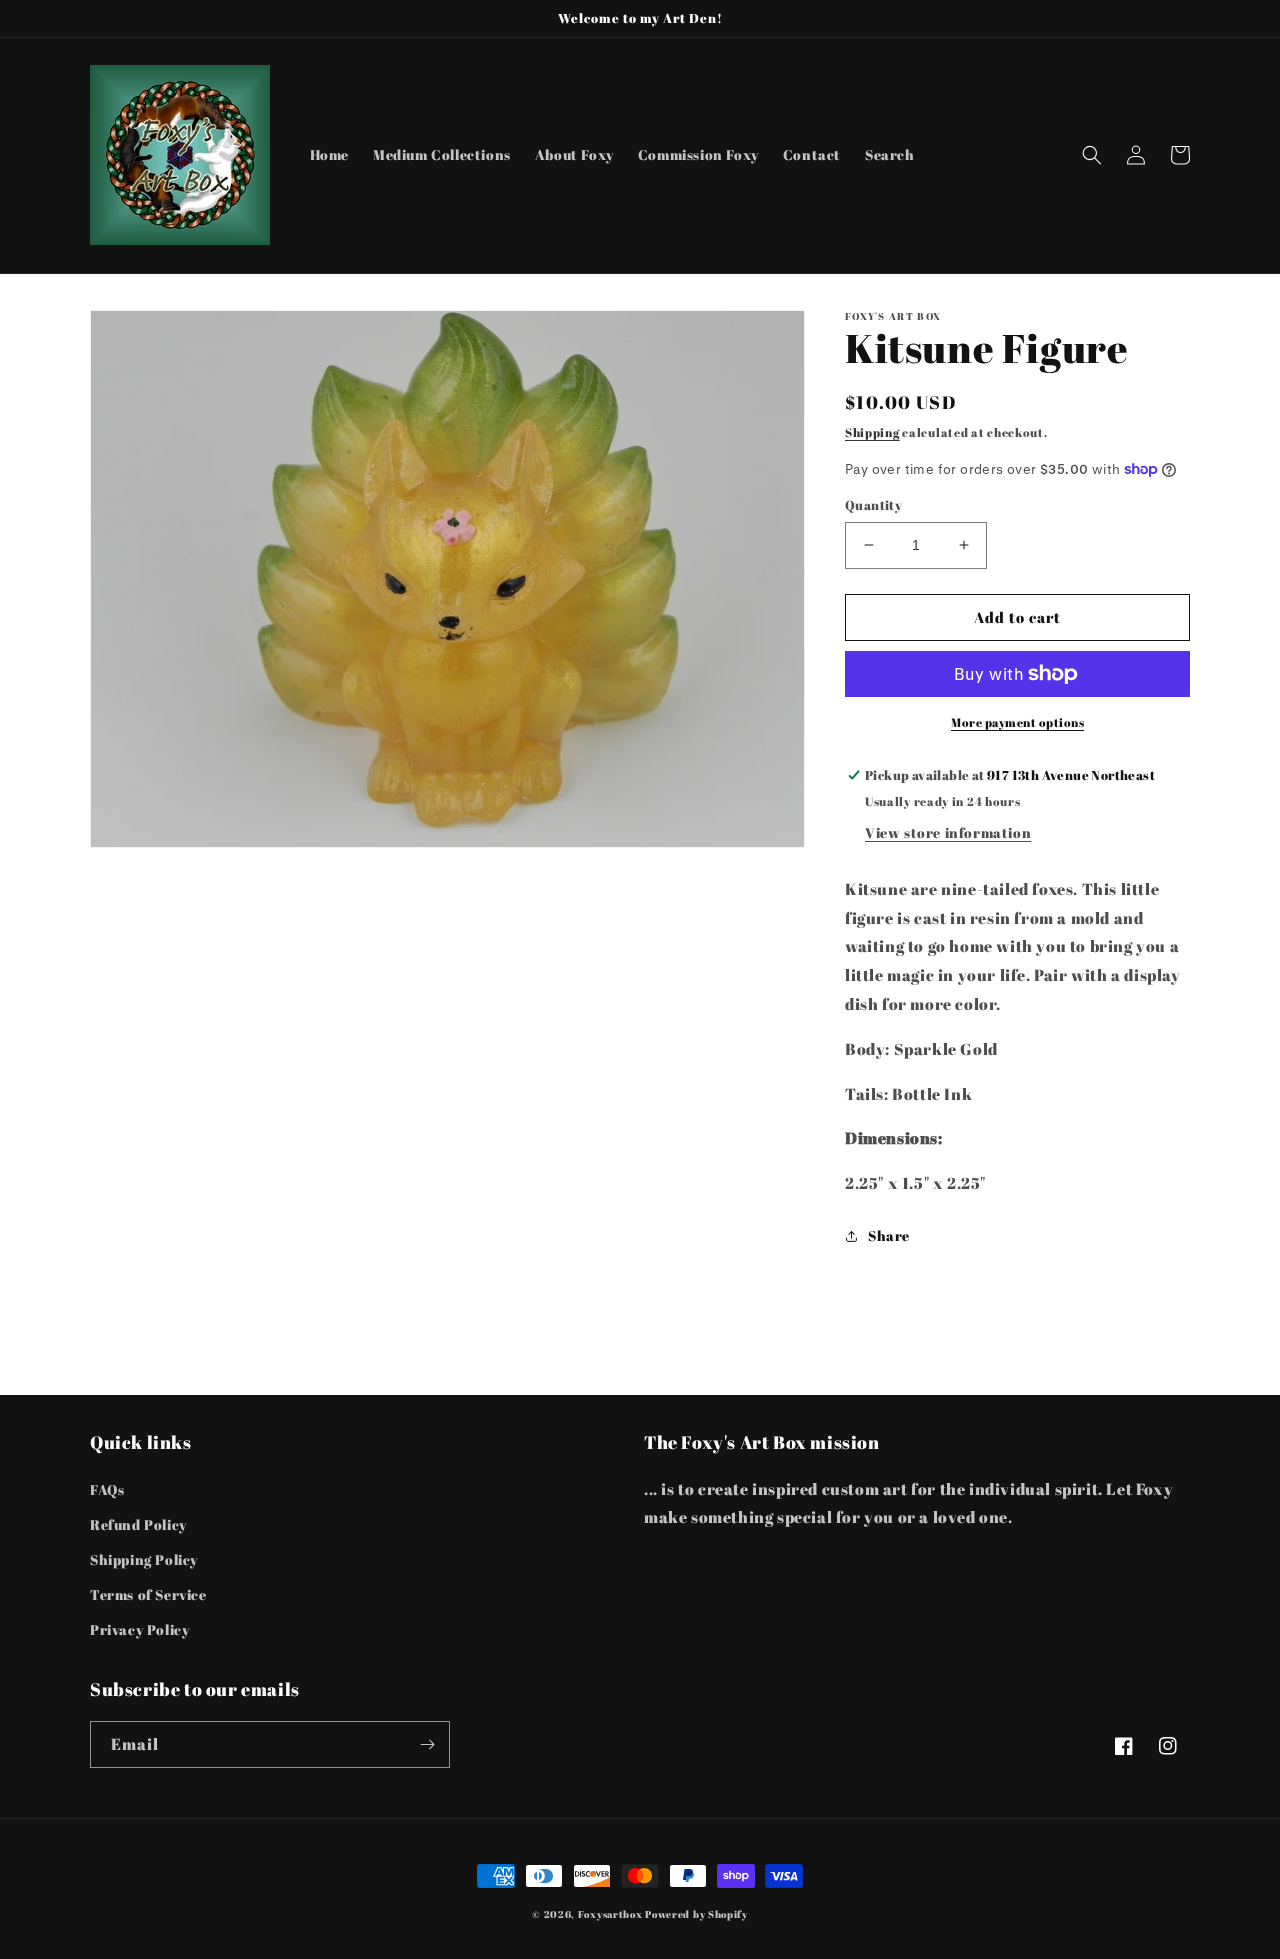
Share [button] (889, 1235)
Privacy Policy (139, 1629)
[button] (1092, 155)
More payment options (1017, 722)
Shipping (872, 432)
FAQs (107, 1489)
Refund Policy (138, 1524)
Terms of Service (148, 1594)
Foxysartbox (610, 1914)
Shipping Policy (144, 1559)
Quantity (873, 505)
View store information (948, 832)
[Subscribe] (427, 1744)
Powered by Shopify (696, 1914)
